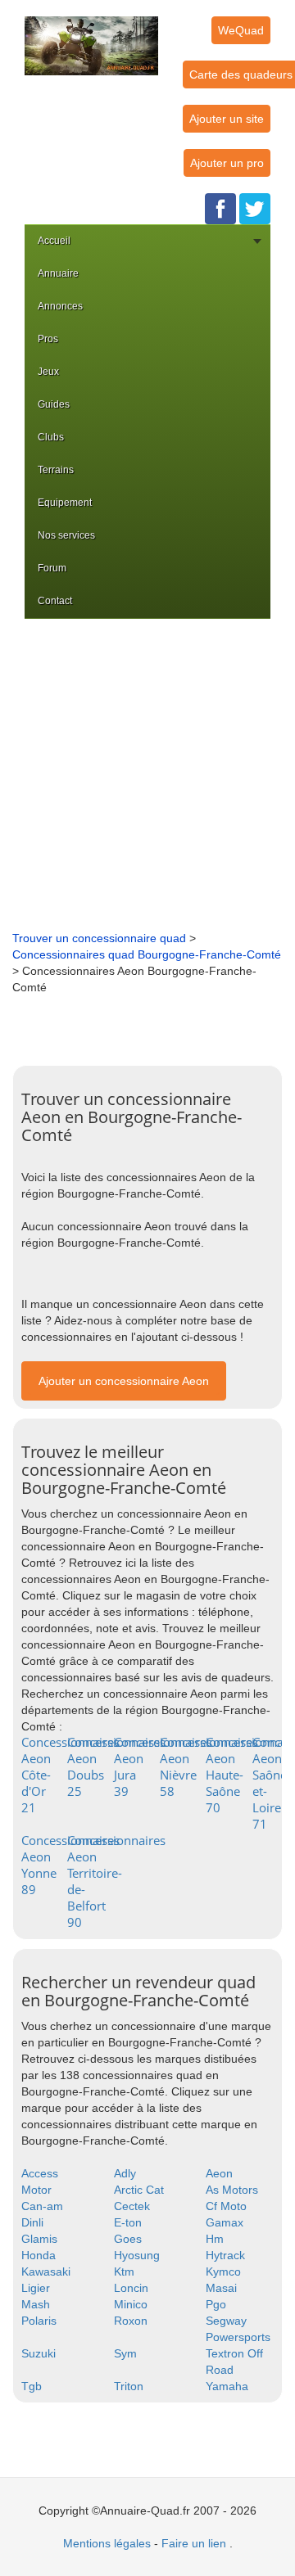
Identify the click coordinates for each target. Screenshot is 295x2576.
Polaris (39, 2321)
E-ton (128, 2222)
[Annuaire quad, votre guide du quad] (91, 36)
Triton (129, 2386)
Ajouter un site (227, 119)
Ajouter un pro (227, 163)
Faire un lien (194, 2543)
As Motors (232, 2190)
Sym (125, 2353)
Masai (221, 2288)
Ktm (124, 2271)
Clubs (51, 437)
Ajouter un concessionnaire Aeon (124, 1381)
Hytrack (225, 2255)
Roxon (131, 2321)
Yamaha (227, 2386)
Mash (36, 2304)
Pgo (216, 2304)
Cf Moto (226, 2206)
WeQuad (241, 30)
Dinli (32, 2222)
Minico (131, 2304)
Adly (125, 2173)
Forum (52, 568)
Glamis (39, 2239)
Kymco (223, 2271)
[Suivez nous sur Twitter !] (255, 208)
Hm (215, 2239)
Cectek (132, 2206)
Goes (128, 2239)
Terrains (56, 470)
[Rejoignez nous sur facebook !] (220, 208)
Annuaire (58, 273)
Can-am (42, 2206)
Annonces (60, 306)
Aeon (219, 2173)
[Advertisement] (147, 774)
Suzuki (39, 2353)
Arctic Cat (139, 2190)
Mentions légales (107, 2543)
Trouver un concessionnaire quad (99, 938)
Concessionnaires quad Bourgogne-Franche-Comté (147, 954)
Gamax (225, 2222)
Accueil (54, 241)
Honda (39, 2255)
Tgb (32, 2386)
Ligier (36, 2288)
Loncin (131, 2288)
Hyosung (137, 2255)
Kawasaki (46, 2271)
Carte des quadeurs (241, 74)
